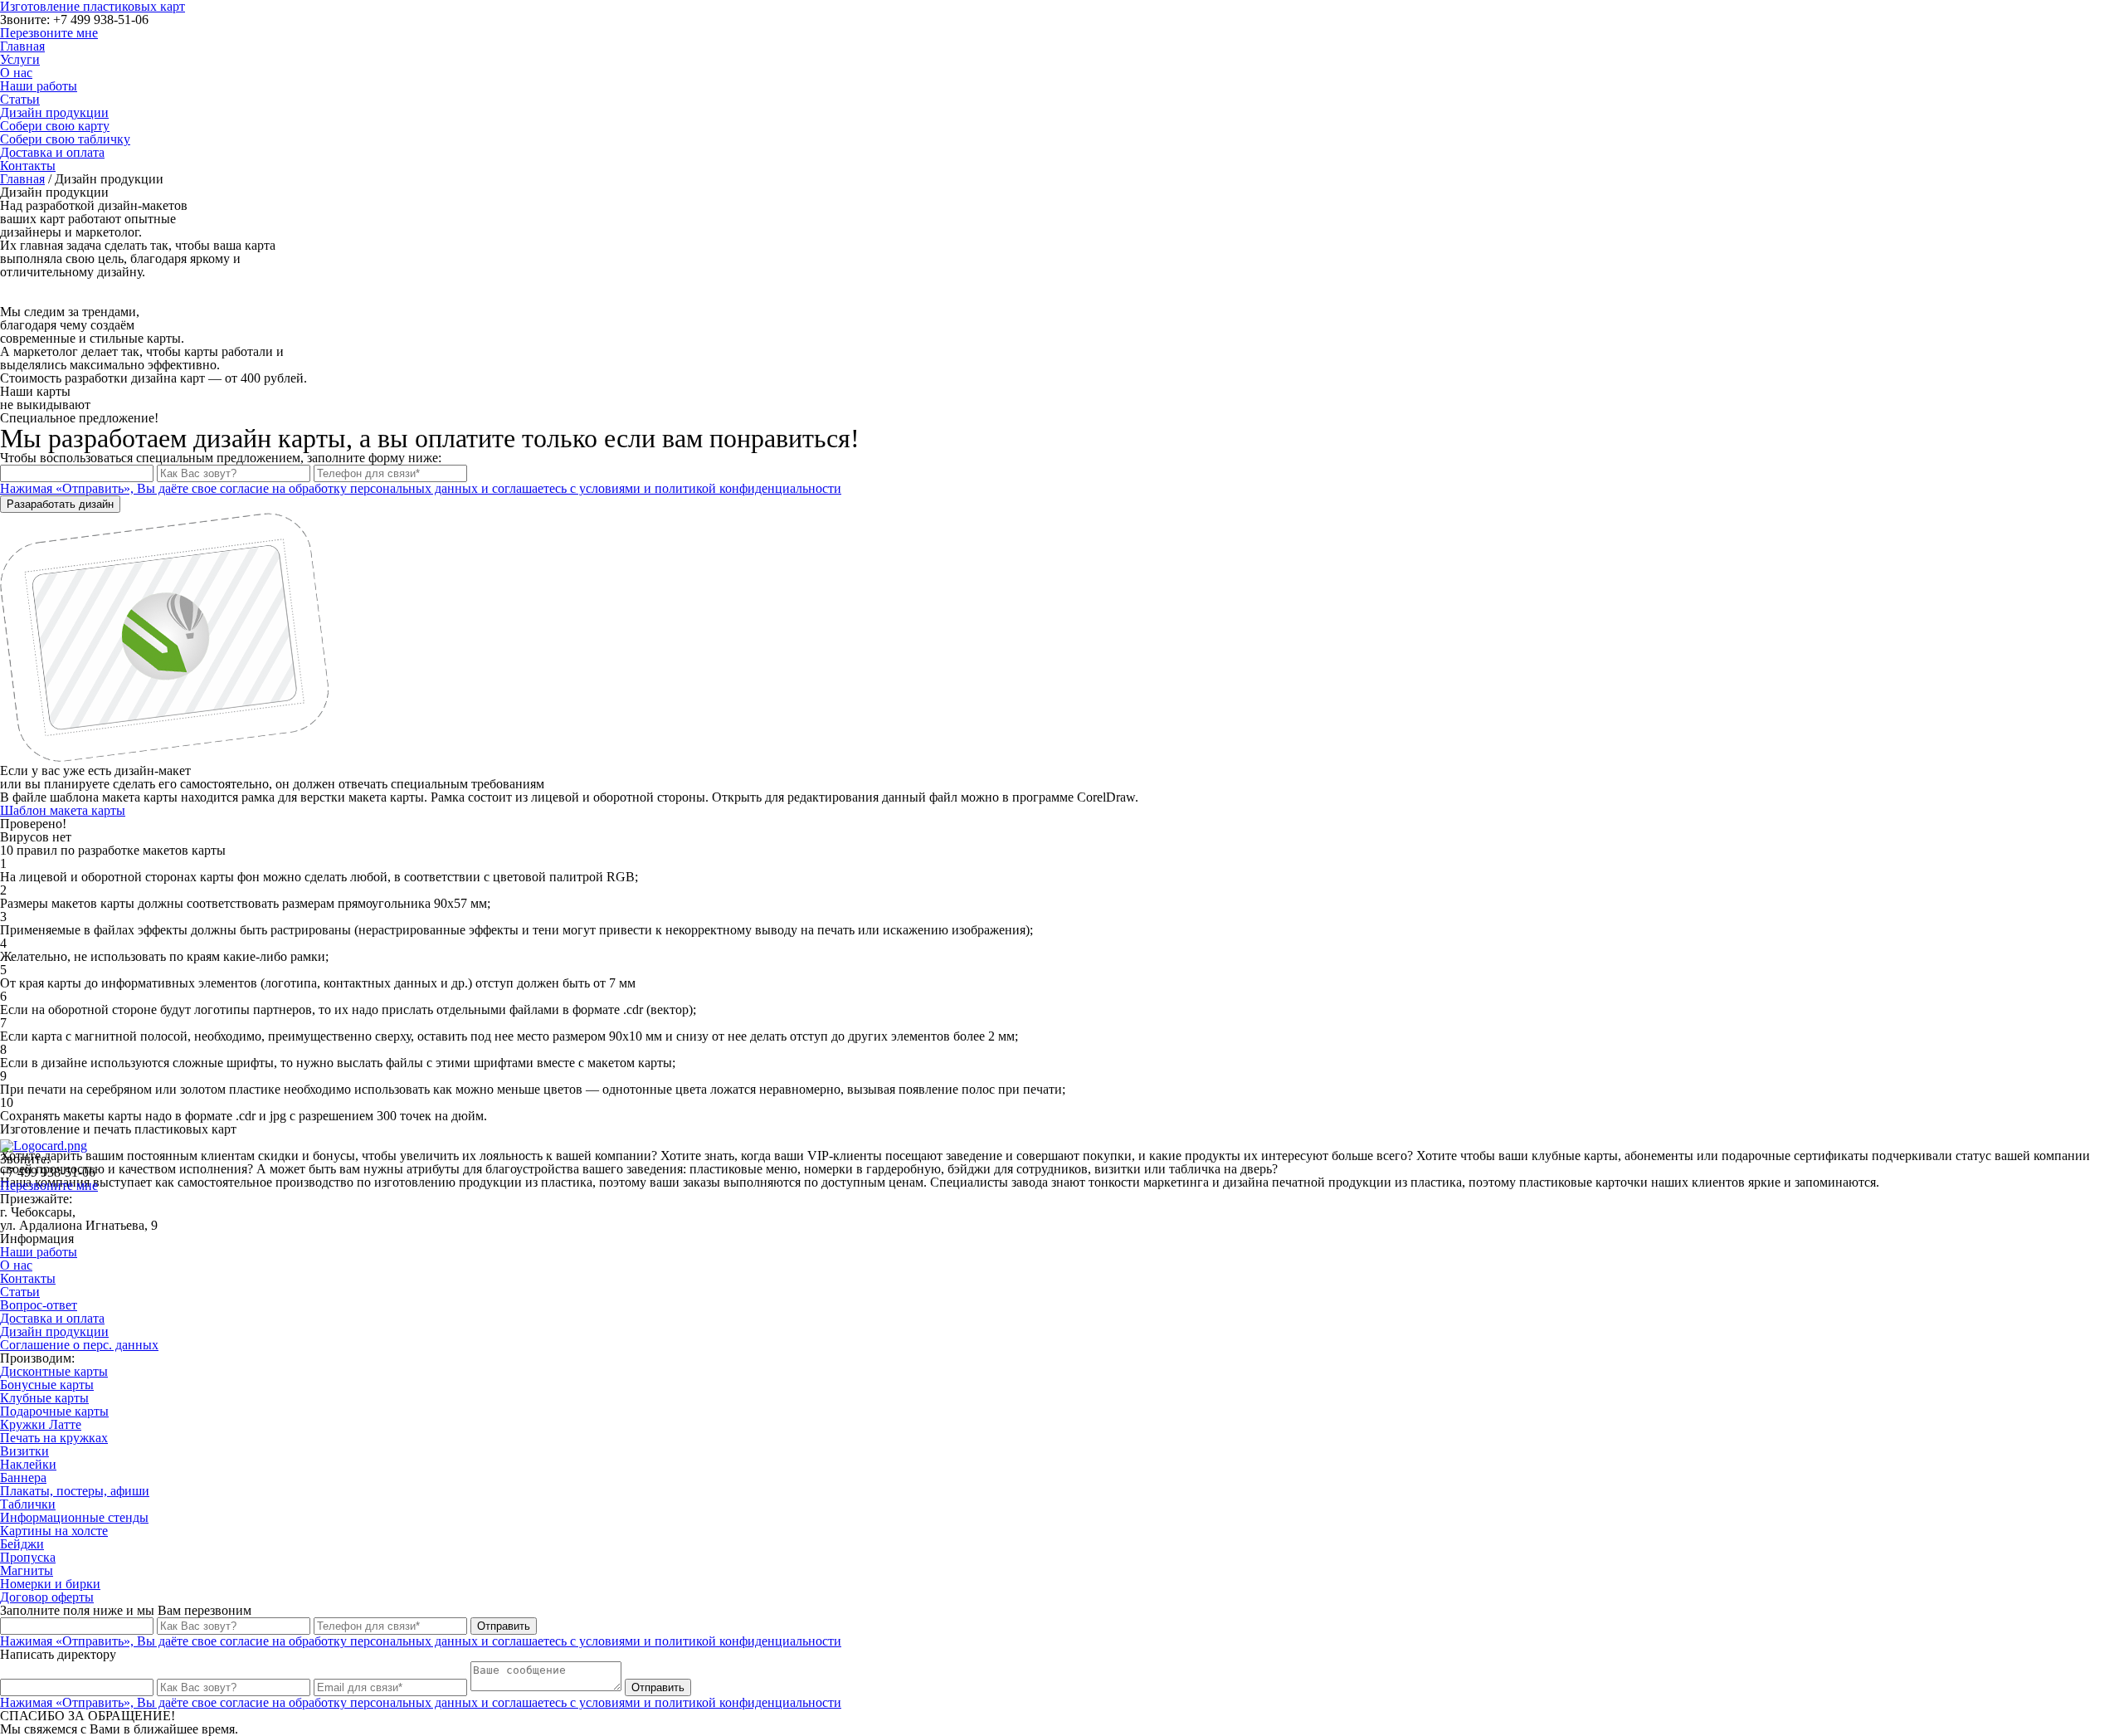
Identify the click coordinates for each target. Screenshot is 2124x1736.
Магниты (27, 1570)
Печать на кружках (54, 1438)
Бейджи (22, 1544)
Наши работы (39, 86)
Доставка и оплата (52, 152)
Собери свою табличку (65, 139)
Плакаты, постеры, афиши (75, 1491)
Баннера (23, 1478)
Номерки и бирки (50, 1584)
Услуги (20, 59)
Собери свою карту (55, 126)
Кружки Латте (41, 1424)
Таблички (28, 1504)
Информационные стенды (74, 1517)
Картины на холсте (54, 1531)
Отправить (504, 1626)
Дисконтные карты (54, 1371)
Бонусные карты (47, 1385)
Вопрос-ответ (39, 1305)
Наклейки (28, 1464)
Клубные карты (44, 1398)
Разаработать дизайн (60, 504)
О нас (16, 73)
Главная (22, 46)
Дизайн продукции (54, 112)
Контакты (28, 166)
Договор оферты (47, 1597)
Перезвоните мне (49, 33)
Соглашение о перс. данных (79, 1345)
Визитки (24, 1451)
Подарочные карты (54, 1411)
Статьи (20, 99)
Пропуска (28, 1557)
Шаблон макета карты (63, 810)
